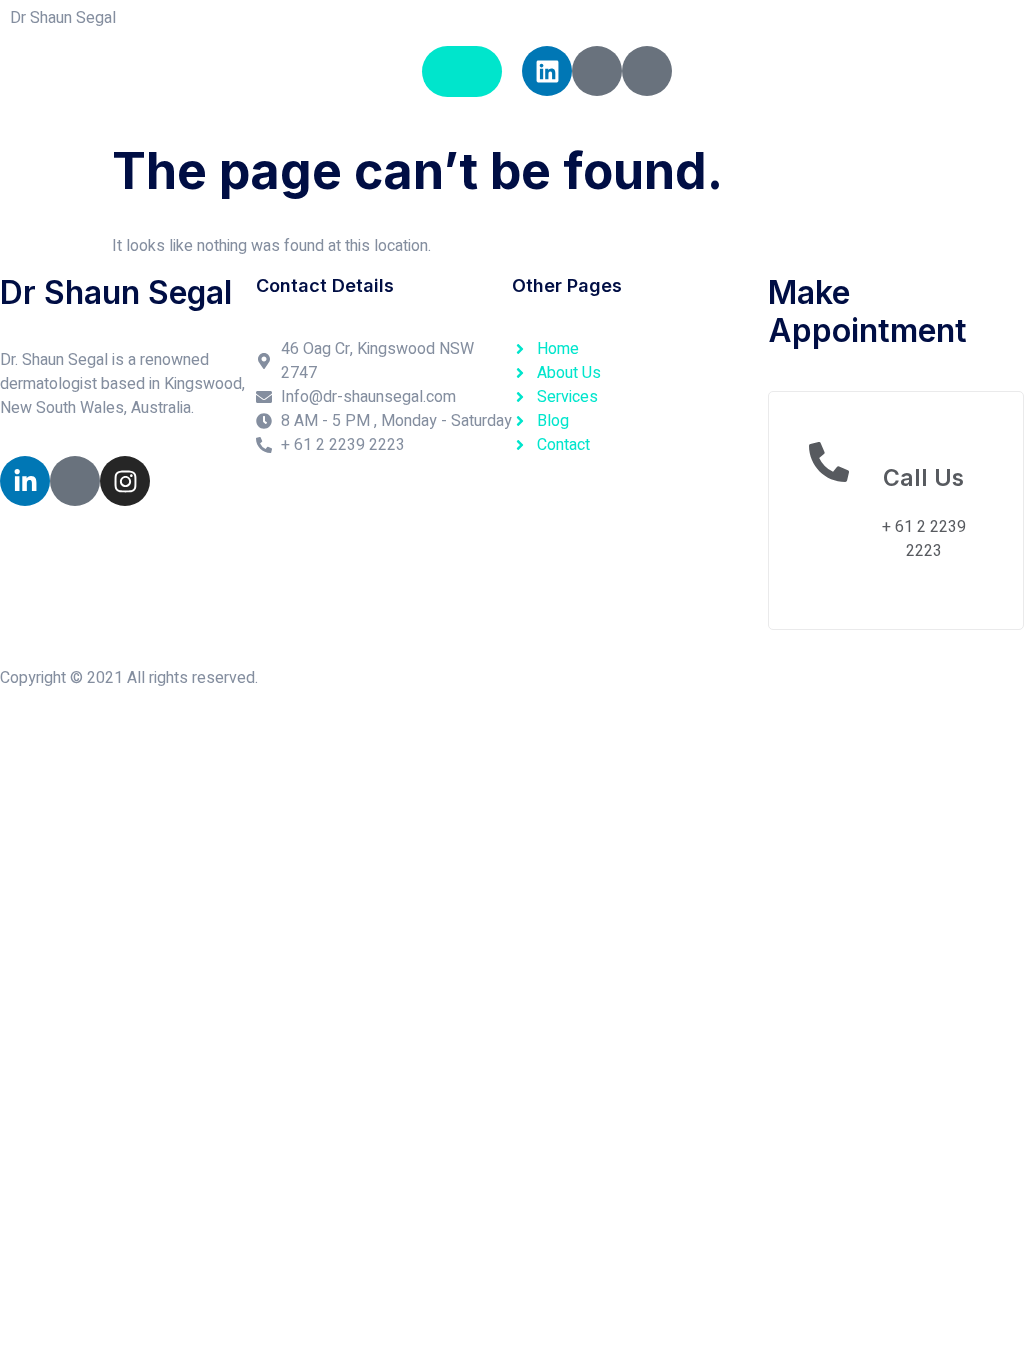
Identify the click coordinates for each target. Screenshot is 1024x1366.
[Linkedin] (547, 71)
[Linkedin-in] (25, 481)
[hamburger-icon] (462, 71)
